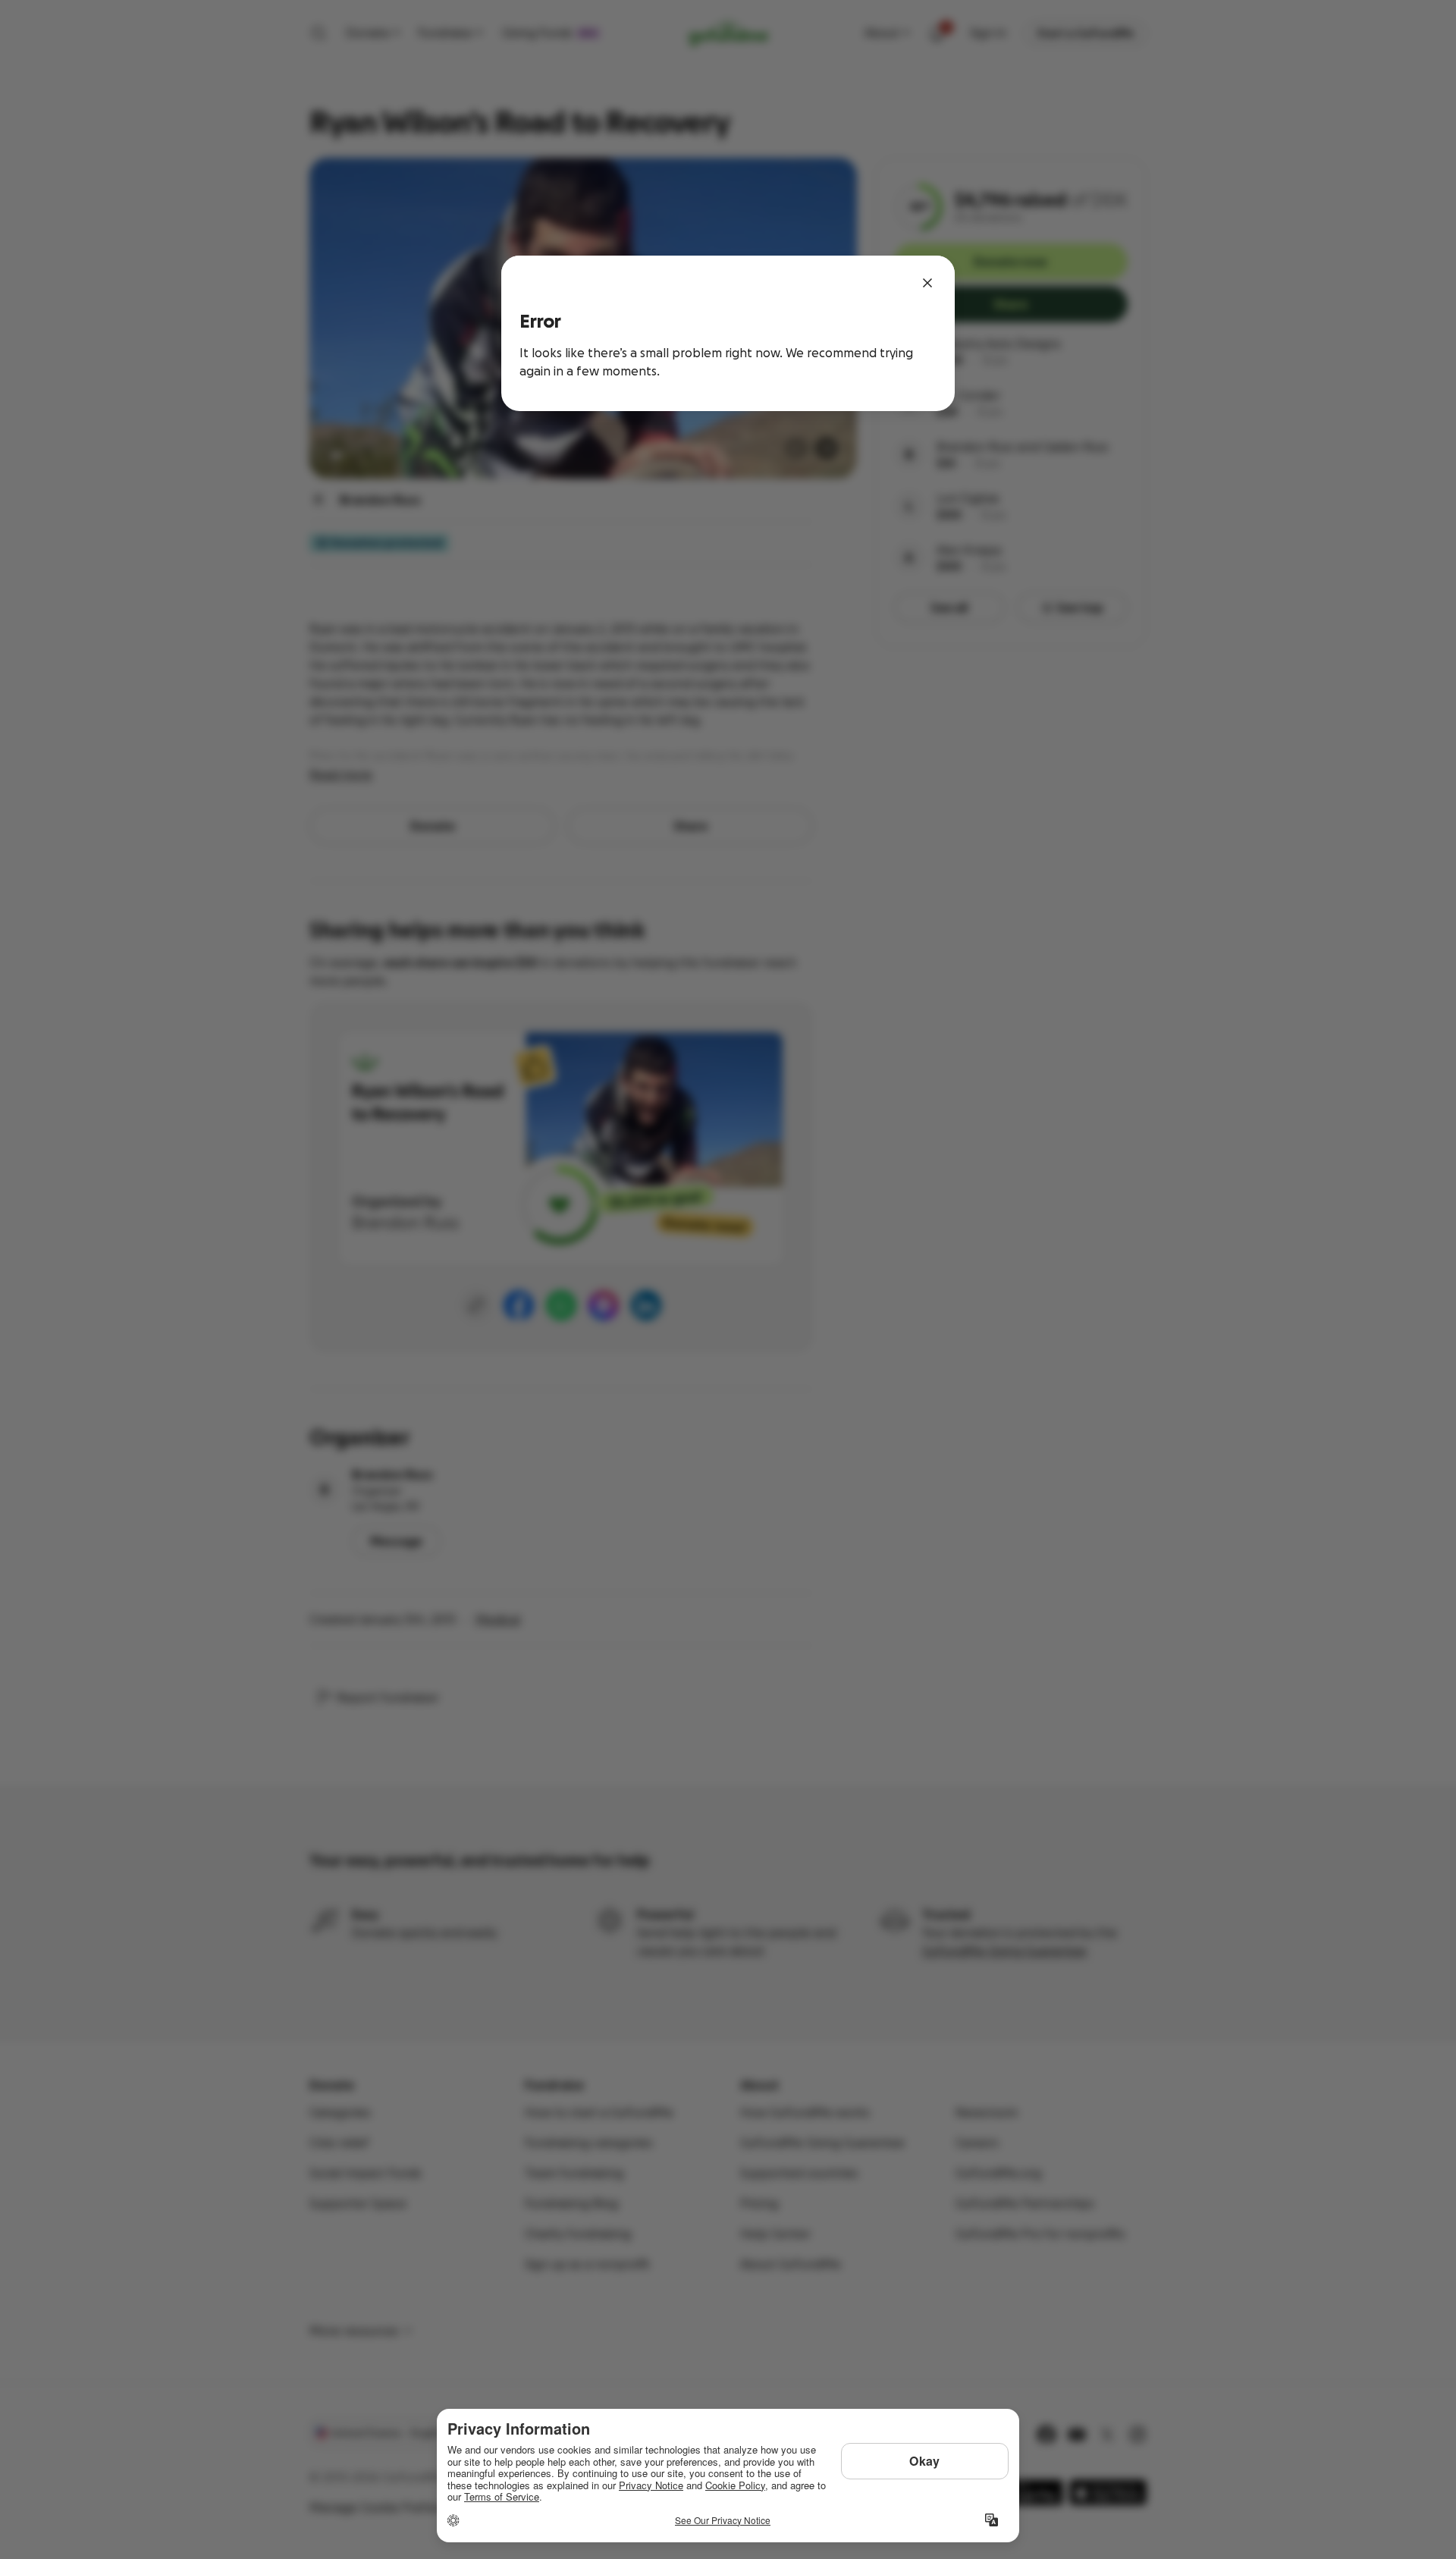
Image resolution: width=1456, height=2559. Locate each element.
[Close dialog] (927, 283)
